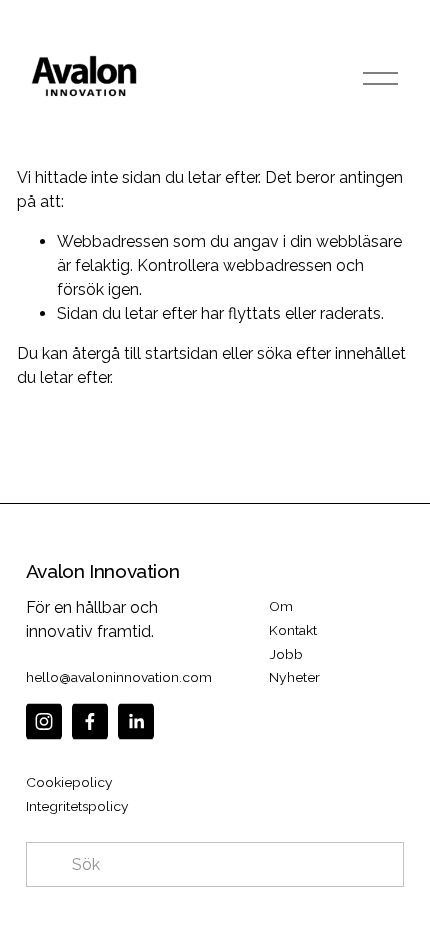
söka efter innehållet (331, 353)
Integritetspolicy (77, 806)
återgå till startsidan (145, 353)
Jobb (286, 654)
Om (281, 606)
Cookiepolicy (69, 782)
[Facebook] (90, 721)
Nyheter (294, 677)
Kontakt (293, 630)
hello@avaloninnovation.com (119, 677)
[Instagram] (44, 721)
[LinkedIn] (136, 721)
